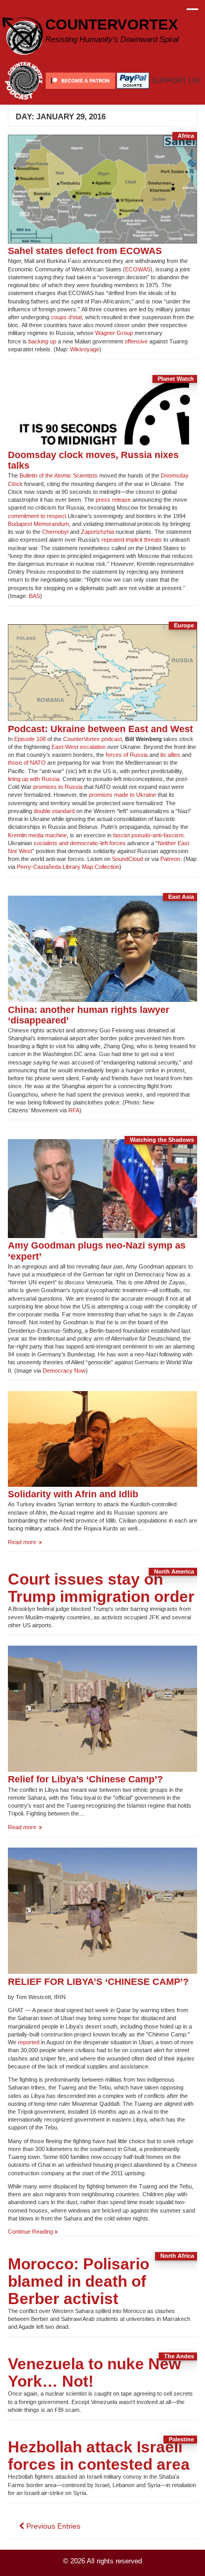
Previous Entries (52, 2526)
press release (113, 500)
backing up (42, 341)
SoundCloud (127, 859)
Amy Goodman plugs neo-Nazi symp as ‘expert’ (97, 1250)
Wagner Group (114, 333)
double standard (54, 811)
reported (29, 2042)
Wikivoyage (85, 349)
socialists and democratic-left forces (80, 843)
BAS (34, 596)
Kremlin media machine (37, 835)
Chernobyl (55, 532)
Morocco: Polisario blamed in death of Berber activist (79, 2281)
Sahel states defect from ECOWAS (85, 251)
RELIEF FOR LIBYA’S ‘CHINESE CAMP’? (98, 1981)
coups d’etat (66, 317)
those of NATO (27, 763)
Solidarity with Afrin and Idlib (73, 1494)
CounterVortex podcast (93, 739)
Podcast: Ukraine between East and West (100, 729)
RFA (74, 1110)
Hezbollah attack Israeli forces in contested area (99, 2456)
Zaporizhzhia (98, 532)
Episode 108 (30, 739)
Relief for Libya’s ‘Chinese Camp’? (85, 1779)
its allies (170, 755)
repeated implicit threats (132, 540)
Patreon (170, 859)
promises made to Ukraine (122, 795)
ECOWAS (138, 269)
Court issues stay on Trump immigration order (101, 1588)
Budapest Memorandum (38, 524)
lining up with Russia (34, 779)
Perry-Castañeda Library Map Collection (68, 867)
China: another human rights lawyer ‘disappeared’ (89, 1015)
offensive (136, 341)
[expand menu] (192, 12)
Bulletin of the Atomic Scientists (59, 475)
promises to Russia (58, 787)
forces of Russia (127, 755)
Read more (33, 1542)
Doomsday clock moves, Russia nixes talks (93, 460)
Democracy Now (64, 1371)
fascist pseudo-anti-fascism (148, 835)
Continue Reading (33, 2232)
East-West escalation (79, 747)
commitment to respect (37, 516)
